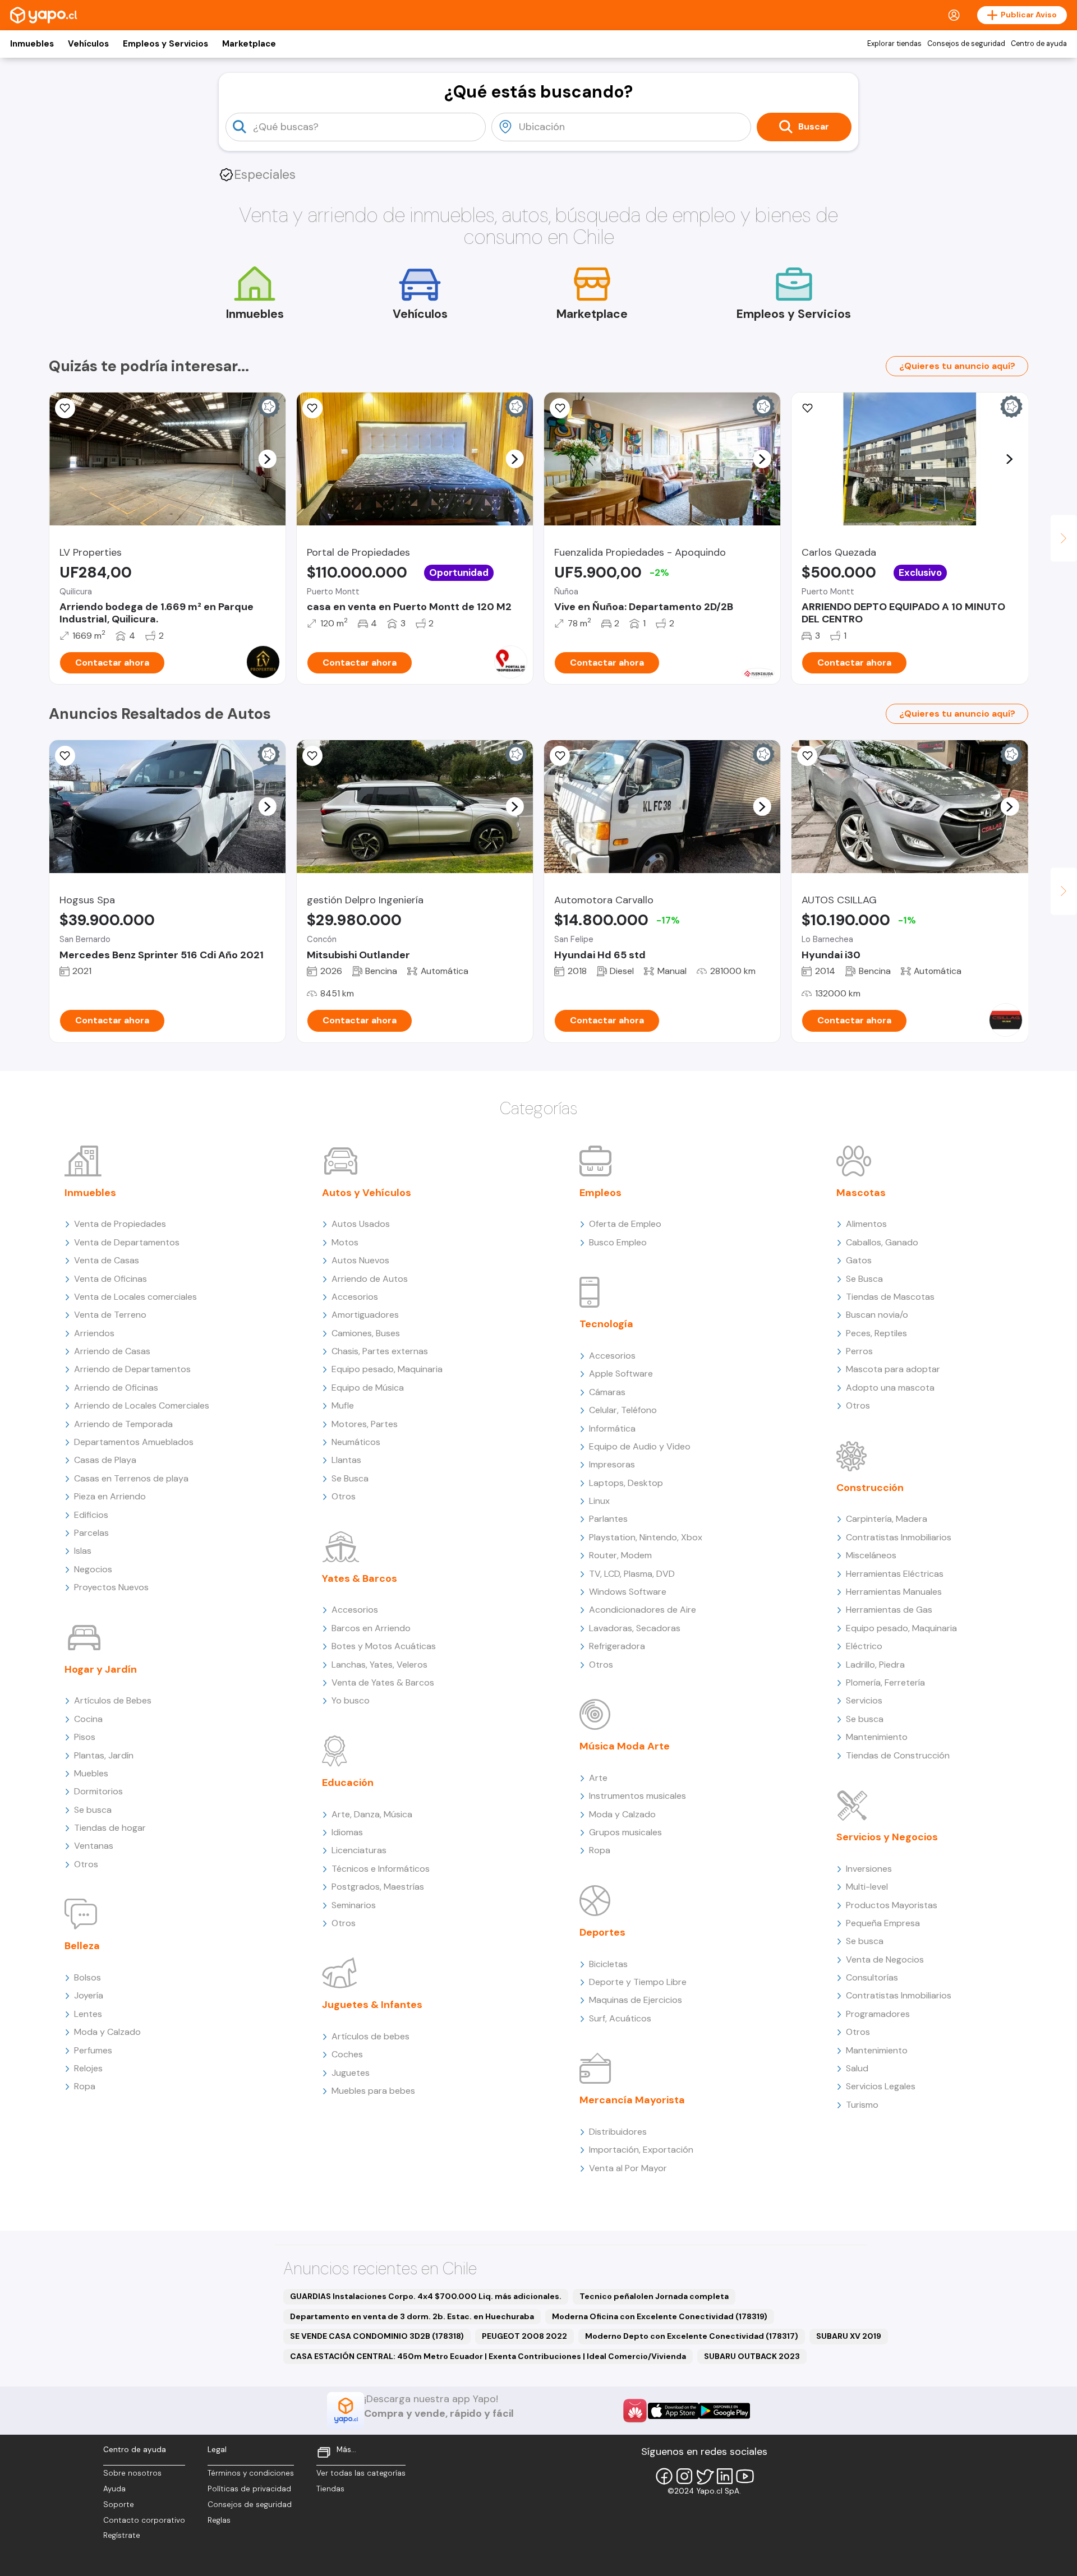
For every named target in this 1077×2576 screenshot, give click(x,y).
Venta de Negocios (885, 1959)
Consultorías (872, 1977)
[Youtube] (745, 2476)
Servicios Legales (881, 2086)
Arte (598, 1778)
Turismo (862, 2105)
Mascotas (861, 1193)
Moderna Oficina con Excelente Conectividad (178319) (660, 2316)
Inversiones (869, 1869)
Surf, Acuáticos (620, 2018)
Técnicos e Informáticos (381, 1869)
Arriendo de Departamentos (132, 1369)
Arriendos (94, 1333)
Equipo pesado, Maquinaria (387, 1369)
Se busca (93, 1810)
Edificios (91, 1515)
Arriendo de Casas (112, 1351)
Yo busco (351, 1700)
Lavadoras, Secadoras (635, 1628)
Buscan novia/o (877, 1315)
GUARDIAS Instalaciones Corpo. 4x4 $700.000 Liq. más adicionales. (426, 2296)
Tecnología (606, 1324)
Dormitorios (98, 1791)
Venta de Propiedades (120, 1224)
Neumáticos (356, 1442)
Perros (859, 1351)
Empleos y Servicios (165, 44)
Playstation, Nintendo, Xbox (646, 1537)
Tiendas (330, 2489)
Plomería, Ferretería (885, 1682)
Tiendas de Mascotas (890, 1297)
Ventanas (94, 1846)
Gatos (859, 1260)
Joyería (89, 1995)
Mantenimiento (877, 1737)
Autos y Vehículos (367, 1193)
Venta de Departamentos (127, 1242)
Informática (612, 1428)
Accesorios (355, 1297)
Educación (348, 1783)
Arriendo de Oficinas (116, 1388)
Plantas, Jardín (104, 1755)
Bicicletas (608, 1964)
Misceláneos (871, 1555)
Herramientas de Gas (889, 1610)
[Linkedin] (725, 2476)
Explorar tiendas (894, 44)
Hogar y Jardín (101, 1669)
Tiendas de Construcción (898, 1755)
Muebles (91, 1773)
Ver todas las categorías (361, 2473)
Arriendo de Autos (370, 1279)
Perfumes (93, 2050)
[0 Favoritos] (65, 408)
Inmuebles (32, 44)
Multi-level (867, 1887)
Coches (347, 2054)
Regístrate (122, 2535)
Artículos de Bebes (113, 1700)
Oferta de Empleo (625, 1224)
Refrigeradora (617, 1646)
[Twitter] (705, 2476)
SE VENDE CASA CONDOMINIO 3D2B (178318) (377, 2336)
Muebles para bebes (373, 2091)
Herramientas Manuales (894, 1592)
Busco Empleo (618, 1242)
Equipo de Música (368, 1388)
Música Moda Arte (625, 1746)
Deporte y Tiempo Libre (638, 1982)
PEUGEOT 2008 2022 (524, 2336)
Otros (86, 1864)
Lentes (88, 2014)
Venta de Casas (107, 1260)
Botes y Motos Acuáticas (384, 1646)
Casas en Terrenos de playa (131, 1478)
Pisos (85, 1737)
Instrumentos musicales (638, 1796)
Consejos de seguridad (966, 44)
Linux (599, 1501)
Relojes (88, 2068)
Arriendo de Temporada (123, 1424)
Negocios (93, 1569)
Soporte (119, 2505)
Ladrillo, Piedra (875, 1665)
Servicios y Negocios (887, 1837)
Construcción (870, 1488)
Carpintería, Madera (887, 1519)
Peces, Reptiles (876, 1333)
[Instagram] (684, 2476)
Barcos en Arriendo (371, 1628)
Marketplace (249, 44)
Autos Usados (361, 1224)
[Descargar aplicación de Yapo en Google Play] (724, 2411)
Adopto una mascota (890, 1388)
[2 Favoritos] (560, 756)
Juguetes (351, 2073)
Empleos (600, 1193)
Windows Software (628, 1592)
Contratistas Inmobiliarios (899, 1537)
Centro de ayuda (1039, 44)
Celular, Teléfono (623, 1410)
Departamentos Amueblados (134, 1442)
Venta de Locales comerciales (135, 1297)
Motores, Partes (365, 1424)
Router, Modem (620, 1555)
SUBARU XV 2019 (849, 2336)
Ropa (85, 2086)
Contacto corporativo (144, 2520)
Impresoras (612, 1464)
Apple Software (621, 1374)
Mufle (343, 1405)
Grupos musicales (625, 1832)
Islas (83, 1551)
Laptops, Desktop (626, 1483)
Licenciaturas (359, 1850)
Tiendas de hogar (110, 1828)
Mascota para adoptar (893, 1369)
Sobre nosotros (132, 2473)
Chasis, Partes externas (380, 1351)
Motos (345, 1242)
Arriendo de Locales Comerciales (142, 1405)
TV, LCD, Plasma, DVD (632, 1574)
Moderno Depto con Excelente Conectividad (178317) (692, 2336)
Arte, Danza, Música (372, 1814)
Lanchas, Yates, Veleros (379, 1665)
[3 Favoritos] (312, 408)
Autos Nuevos (360, 1260)
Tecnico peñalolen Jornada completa (654, 2296)
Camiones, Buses (366, 1333)
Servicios (864, 1700)
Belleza (82, 1946)
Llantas (346, 1460)
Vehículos (88, 44)
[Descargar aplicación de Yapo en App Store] (673, 2411)
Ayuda (114, 2489)
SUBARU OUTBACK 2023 (752, 2356)
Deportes (602, 1932)
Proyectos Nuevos (111, 1587)
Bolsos (88, 1977)
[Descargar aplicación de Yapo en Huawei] (635, 2411)
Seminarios (354, 1905)
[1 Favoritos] (807, 408)
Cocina (88, 1719)
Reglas (219, 2520)
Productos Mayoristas (892, 1905)
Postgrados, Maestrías (378, 1887)
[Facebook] (664, 2476)
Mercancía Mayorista (632, 2100)
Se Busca (350, 1478)
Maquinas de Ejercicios (636, 2000)
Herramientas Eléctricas (895, 1574)
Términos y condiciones (251, 2473)
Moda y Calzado (107, 2032)
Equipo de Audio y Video (640, 1446)
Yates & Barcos (360, 1578)
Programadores (878, 2014)
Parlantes (608, 1519)
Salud (857, 2068)
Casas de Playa (105, 1460)
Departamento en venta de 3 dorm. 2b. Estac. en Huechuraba (412, 2316)
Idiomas (347, 1832)
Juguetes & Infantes (372, 2005)
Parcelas (91, 1533)
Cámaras (607, 1392)
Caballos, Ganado (882, 1242)
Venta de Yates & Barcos (383, 1682)
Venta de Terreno (110, 1315)
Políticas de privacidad (249, 2489)
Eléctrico (864, 1646)
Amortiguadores (365, 1315)
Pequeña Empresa (883, 1923)
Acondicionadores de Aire (643, 1610)
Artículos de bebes (370, 2036)
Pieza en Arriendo (110, 1496)
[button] (267, 459)
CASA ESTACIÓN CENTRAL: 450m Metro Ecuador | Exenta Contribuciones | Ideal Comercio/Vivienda (488, 2356)
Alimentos (866, 1224)
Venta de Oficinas (111, 1279)
